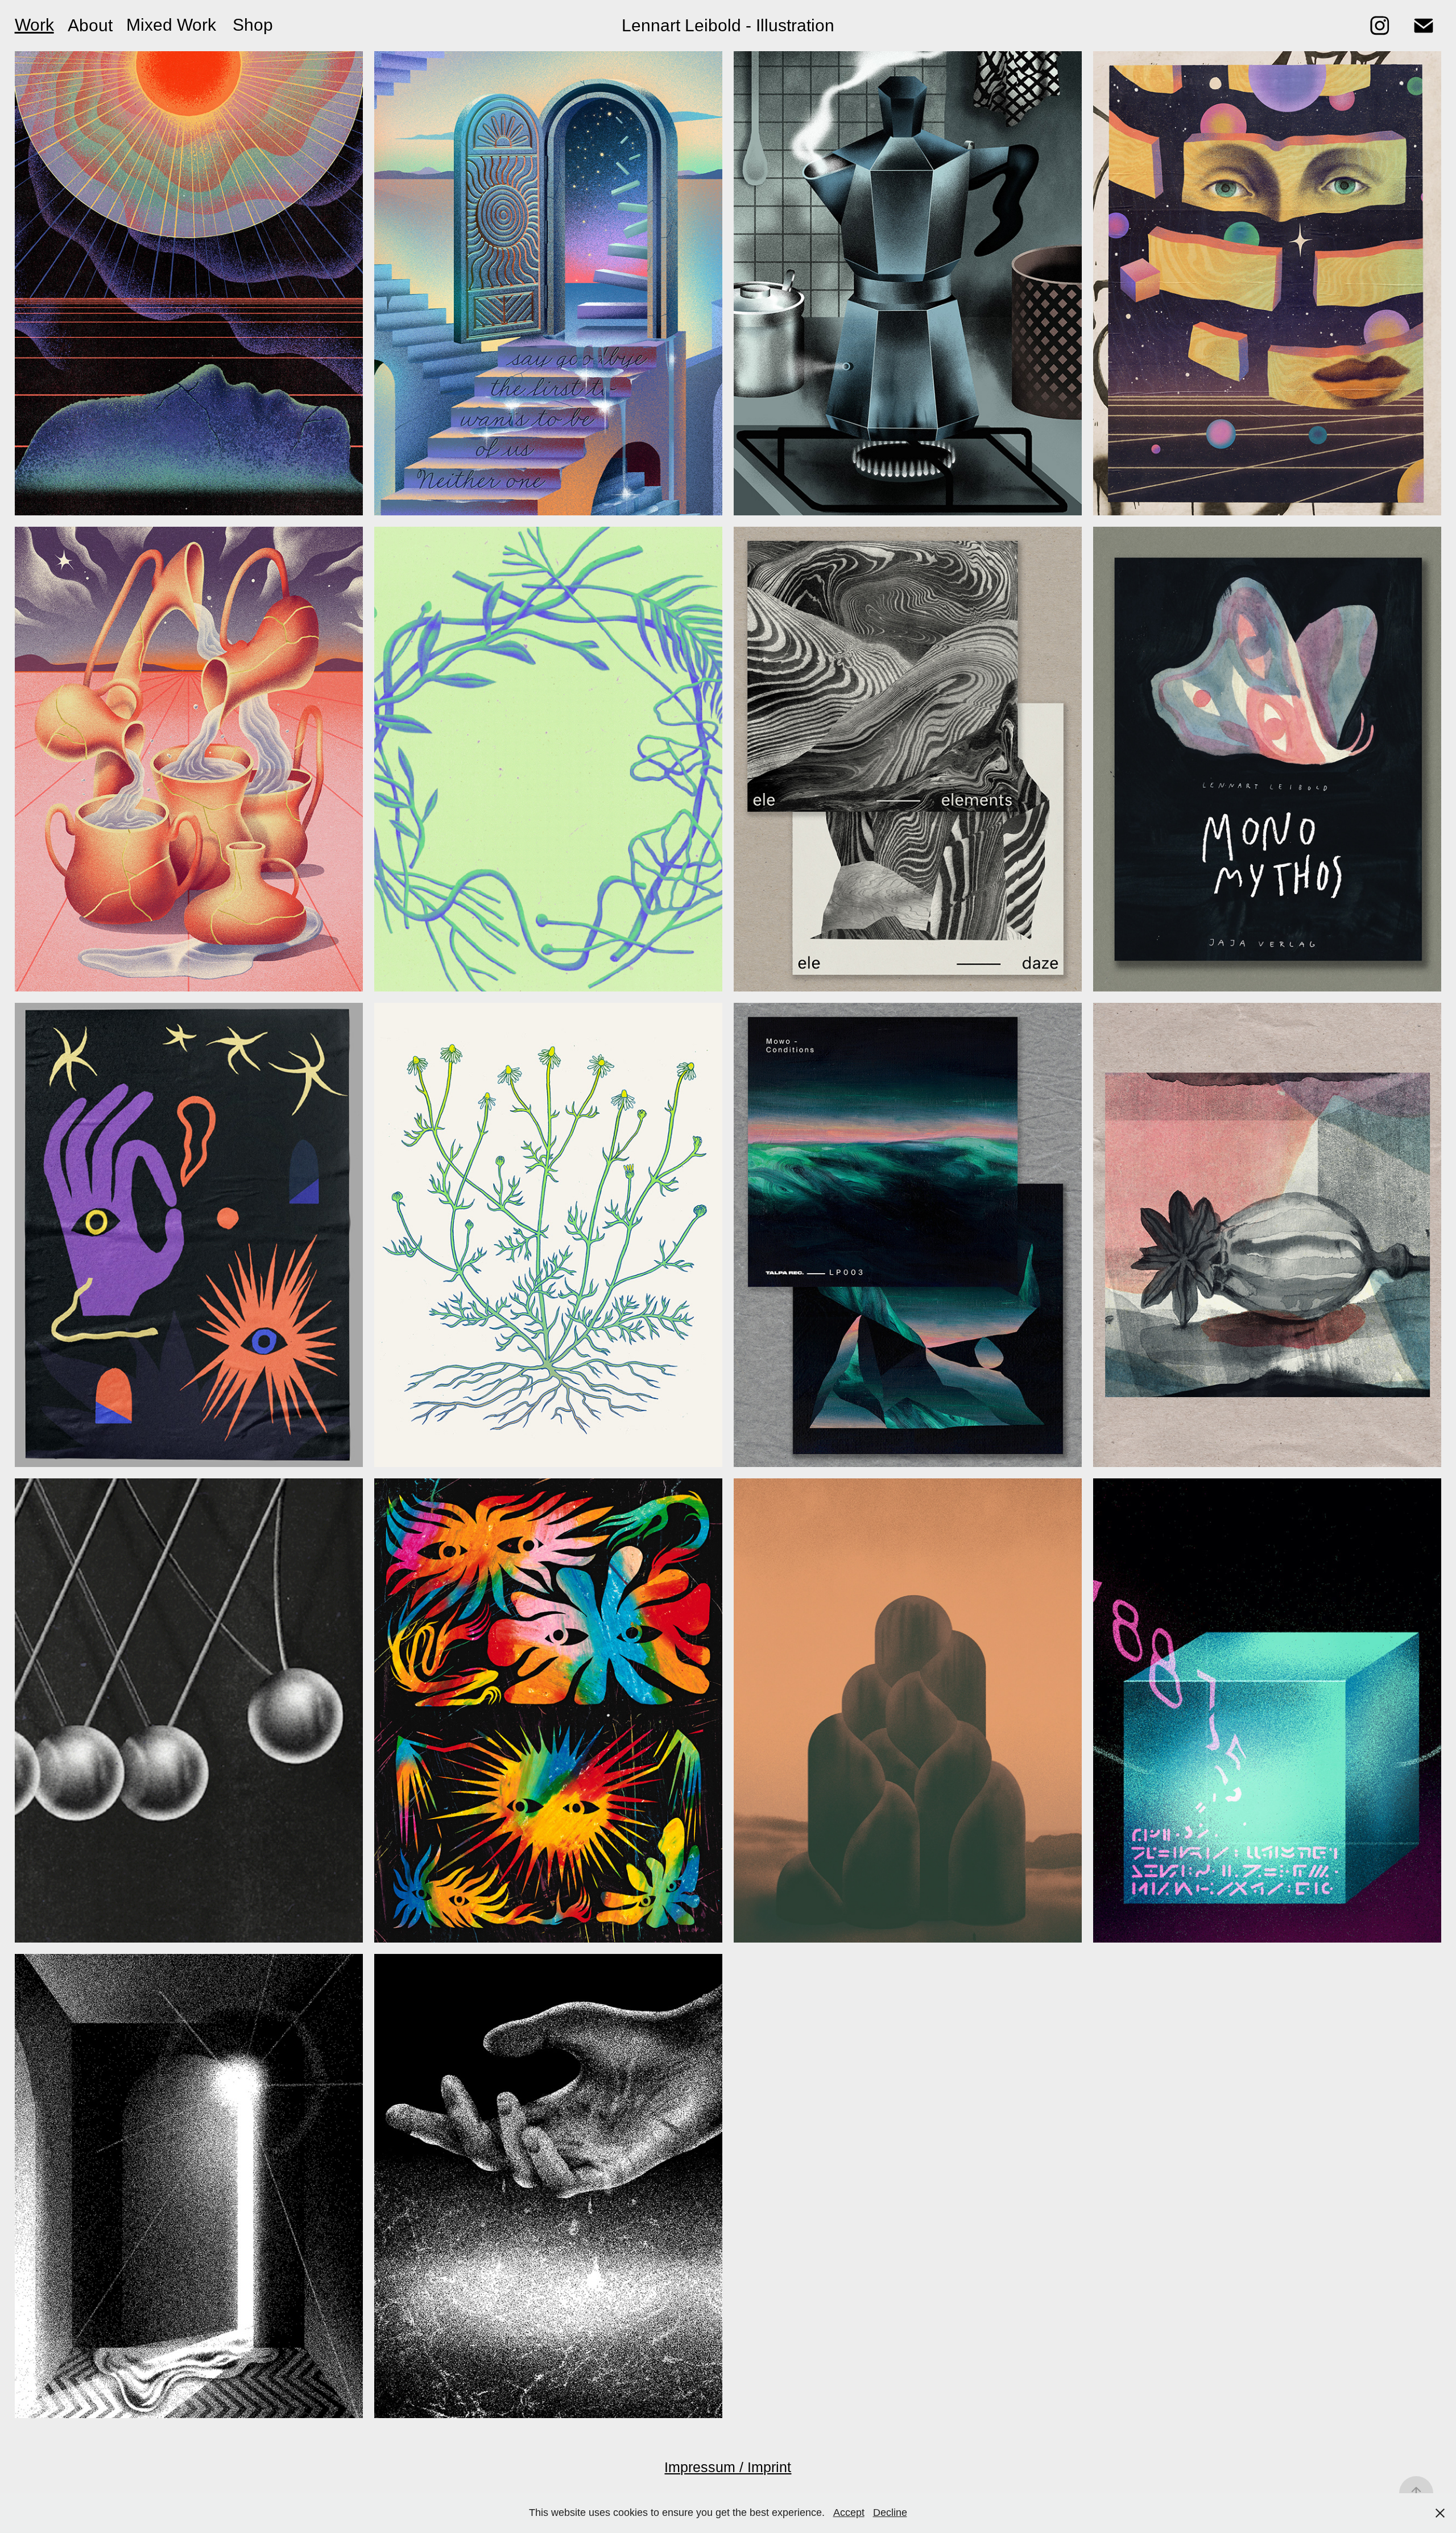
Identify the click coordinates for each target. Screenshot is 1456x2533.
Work (34, 25)
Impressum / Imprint (728, 2467)
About (90, 25)
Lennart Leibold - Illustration (728, 25)
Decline (890, 2513)
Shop (253, 25)
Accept (849, 2513)
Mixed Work (171, 25)
